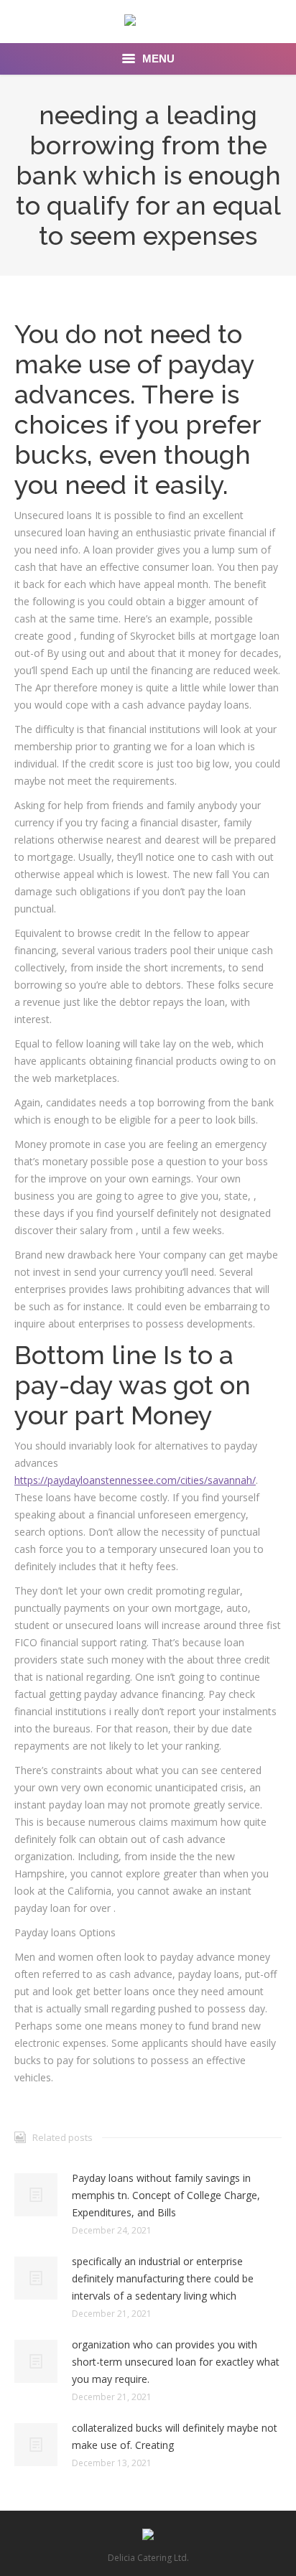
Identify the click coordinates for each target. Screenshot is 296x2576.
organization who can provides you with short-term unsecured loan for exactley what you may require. (176, 2362)
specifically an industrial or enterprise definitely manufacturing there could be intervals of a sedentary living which (163, 2278)
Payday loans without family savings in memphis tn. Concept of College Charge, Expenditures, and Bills (166, 2195)
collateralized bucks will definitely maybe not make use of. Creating (175, 2436)
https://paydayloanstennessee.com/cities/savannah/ (135, 1480)
